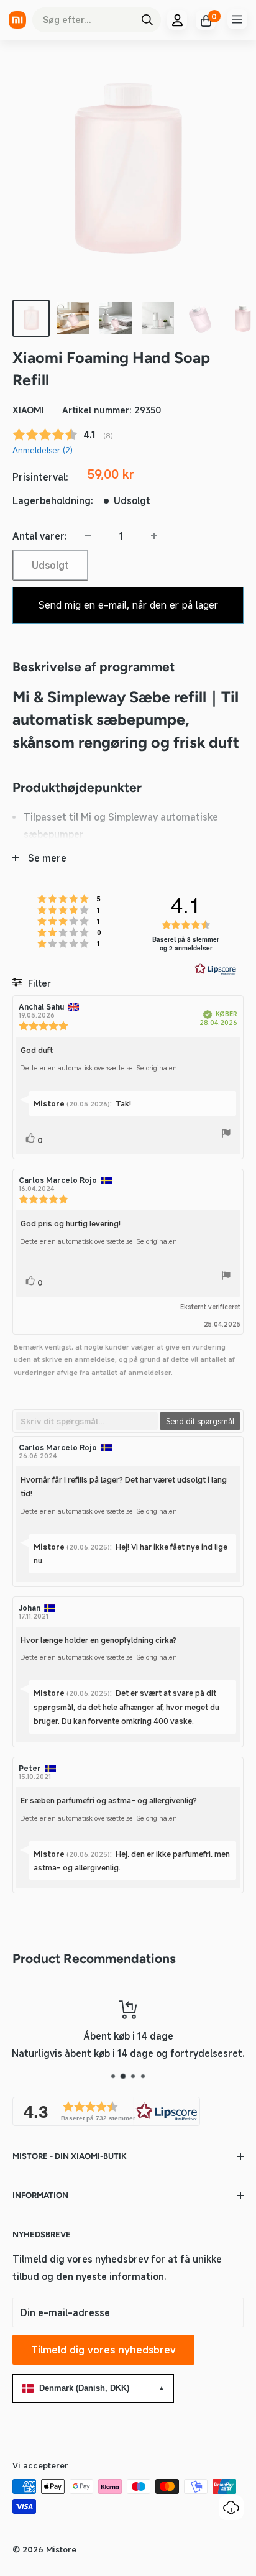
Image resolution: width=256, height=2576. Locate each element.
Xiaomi (28, 410)
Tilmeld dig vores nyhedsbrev (103, 2350)
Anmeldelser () (43, 450)
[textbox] (87, 1421)
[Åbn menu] (237, 19)
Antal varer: (40, 536)
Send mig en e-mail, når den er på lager (128, 605)
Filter (38, 983)
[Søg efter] (147, 20)
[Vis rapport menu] (226, 1135)
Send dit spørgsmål (200, 1421)
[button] (106, 2111)
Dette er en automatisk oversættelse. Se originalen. (99, 1068)
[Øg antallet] (154, 536)
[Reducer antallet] (88, 536)
